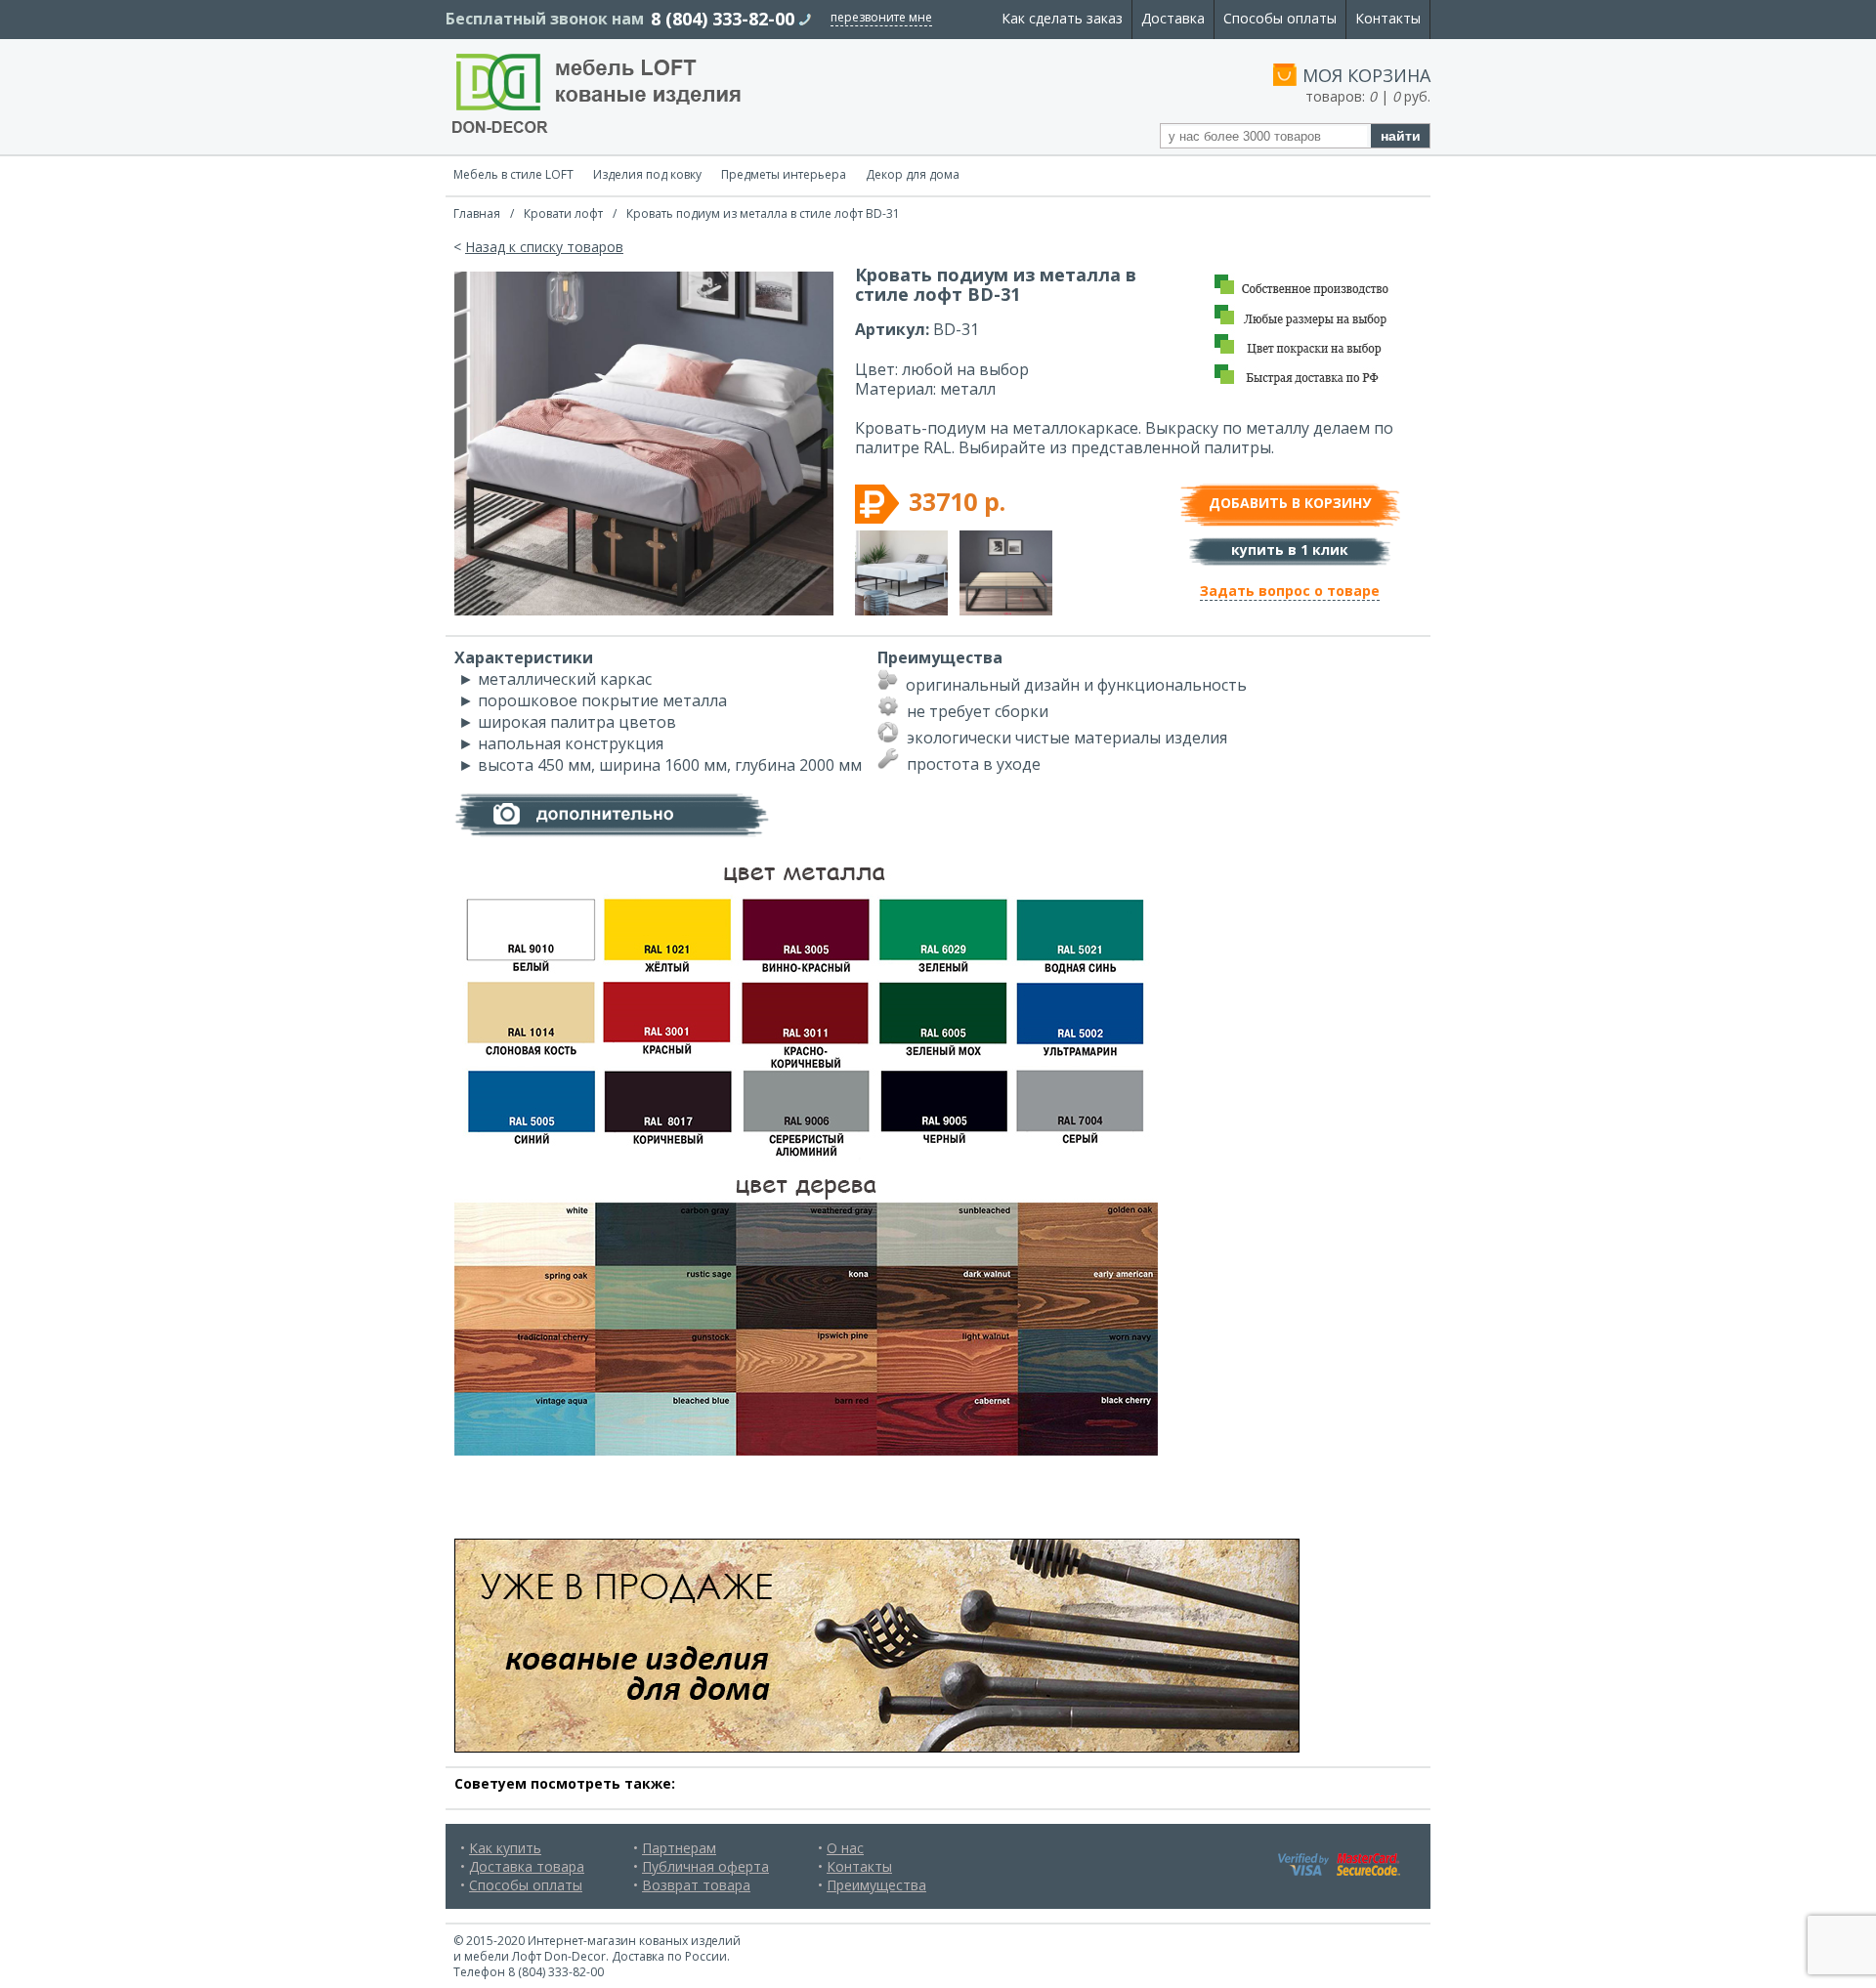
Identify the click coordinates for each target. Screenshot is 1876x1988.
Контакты (1388, 18)
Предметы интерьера (784, 174)
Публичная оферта (705, 1866)
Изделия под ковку (647, 174)
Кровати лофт (563, 213)
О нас (845, 1848)
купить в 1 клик (1290, 550)
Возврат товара (696, 1885)
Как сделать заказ (1062, 18)
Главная (477, 213)
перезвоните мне (881, 17)
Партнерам (679, 1848)
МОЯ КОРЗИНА (1366, 75)
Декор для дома (913, 174)
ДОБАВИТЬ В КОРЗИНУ (1290, 503)
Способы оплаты (1280, 18)
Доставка (1173, 18)
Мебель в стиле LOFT (513, 174)
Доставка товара (527, 1866)
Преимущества (876, 1885)
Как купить (505, 1848)
